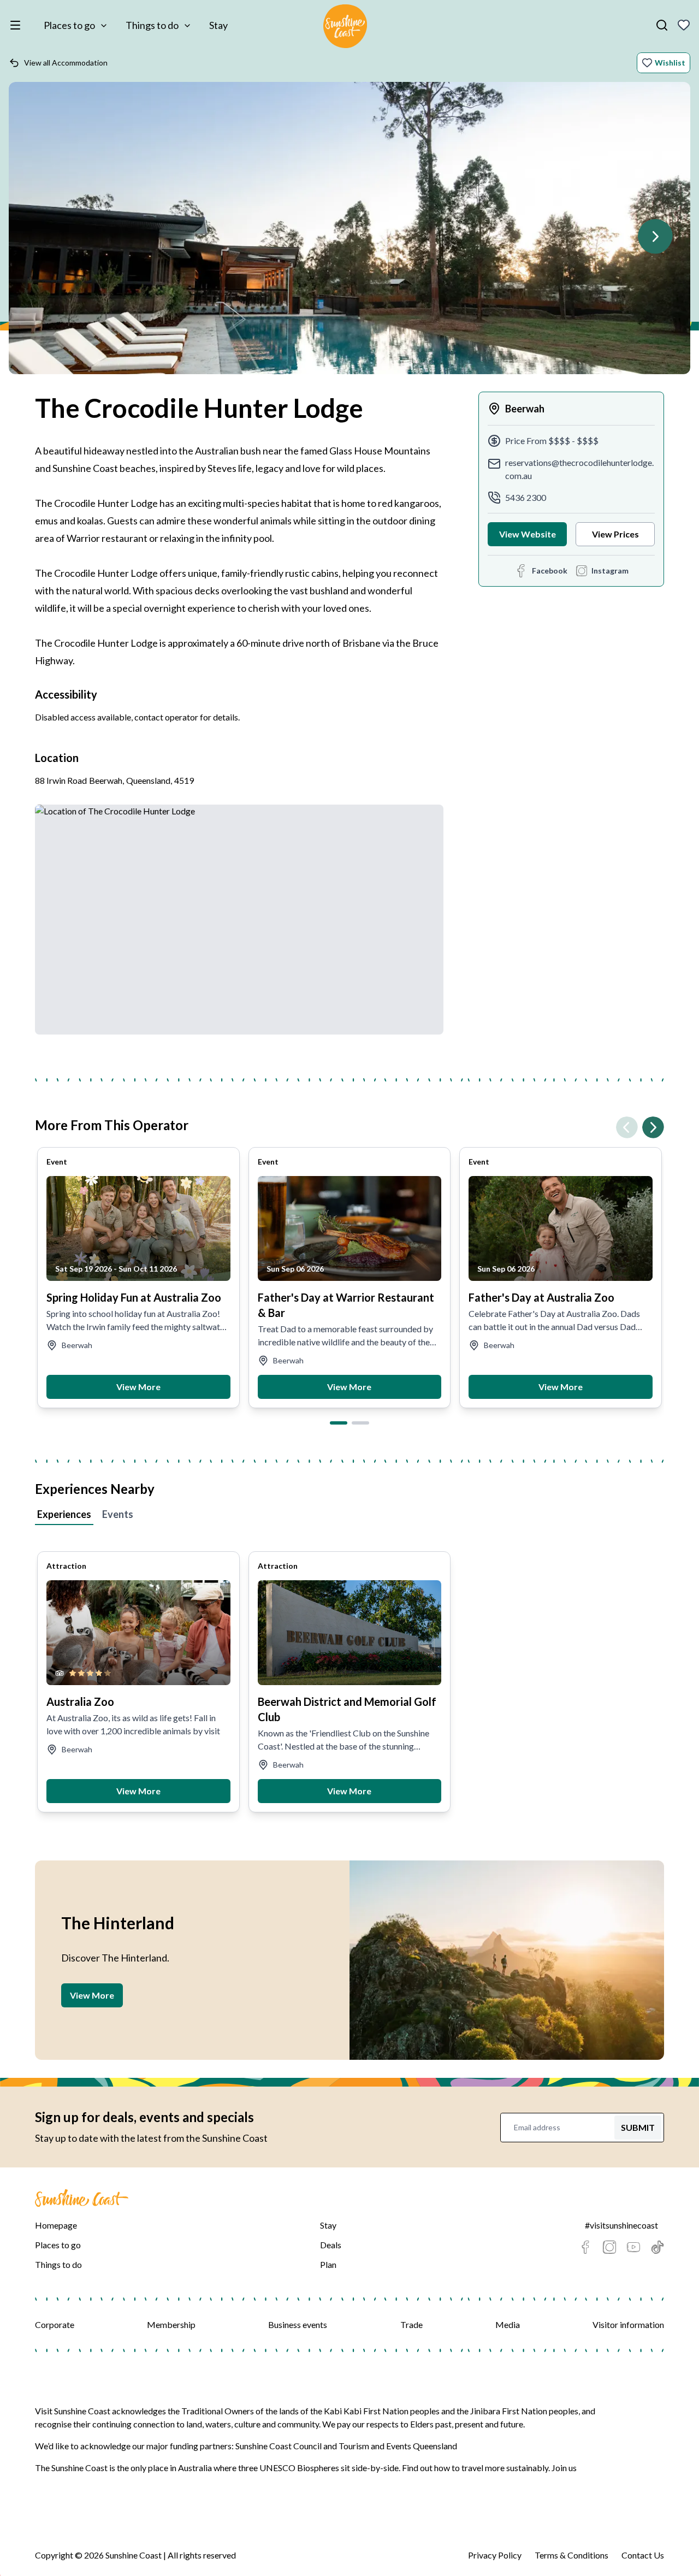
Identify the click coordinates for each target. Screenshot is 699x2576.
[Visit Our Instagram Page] (609, 2247)
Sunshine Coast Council (279, 2446)
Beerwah (525, 409)
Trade (411, 2324)
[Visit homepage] (345, 28)
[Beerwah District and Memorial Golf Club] (350, 1633)
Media (508, 2324)
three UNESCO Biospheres (289, 2468)
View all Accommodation (66, 63)
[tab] (339, 1423)
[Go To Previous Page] (627, 1127)
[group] (138, 1278)
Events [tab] (118, 1514)
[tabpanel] (349, 1671)
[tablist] (349, 1516)
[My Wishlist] (684, 25)
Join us (564, 2468)
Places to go (69, 25)
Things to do (152, 25)
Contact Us (643, 2555)
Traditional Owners (218, 2411)
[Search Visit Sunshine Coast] (662, 25)
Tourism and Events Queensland (398, 2446)
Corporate (55, 2324)
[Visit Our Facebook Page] (585, 2247)
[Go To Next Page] (655, 237)
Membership (171, 2324)
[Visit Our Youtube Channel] (633, 2247)
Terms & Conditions (571, 2555)
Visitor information (628, 2324)
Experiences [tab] (64, 1514)
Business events (298, 2324)
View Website (528, 534)
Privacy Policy (495, 2555)
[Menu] (17, 25)
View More (138, 1387)
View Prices (615, 534)
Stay (218, 25)
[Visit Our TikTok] (657, 2247)
